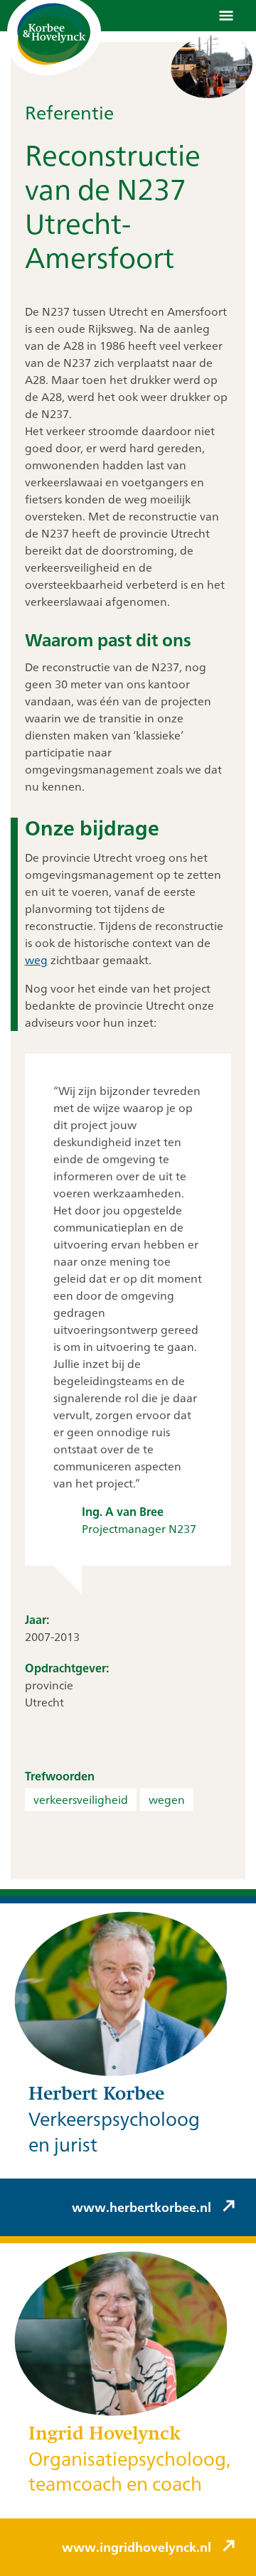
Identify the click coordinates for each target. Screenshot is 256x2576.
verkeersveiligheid (81, 1800)
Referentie (69, 112)
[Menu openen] (226, 16)
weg (36, 960)
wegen (167, 1800)
